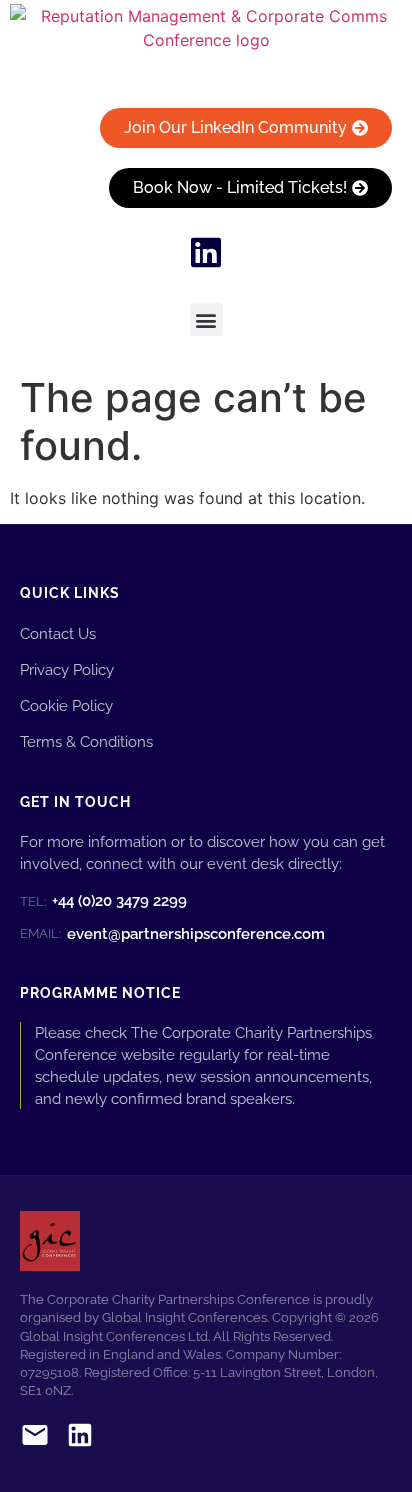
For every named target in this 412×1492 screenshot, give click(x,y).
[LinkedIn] (80, 1438)
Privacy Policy (67, 669)
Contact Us (58, 633)
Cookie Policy (66, 705)
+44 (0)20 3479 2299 (103, 901)
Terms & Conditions (86, 741)
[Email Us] (35, 1438)
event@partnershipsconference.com (172, 934)
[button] (206, 319)
